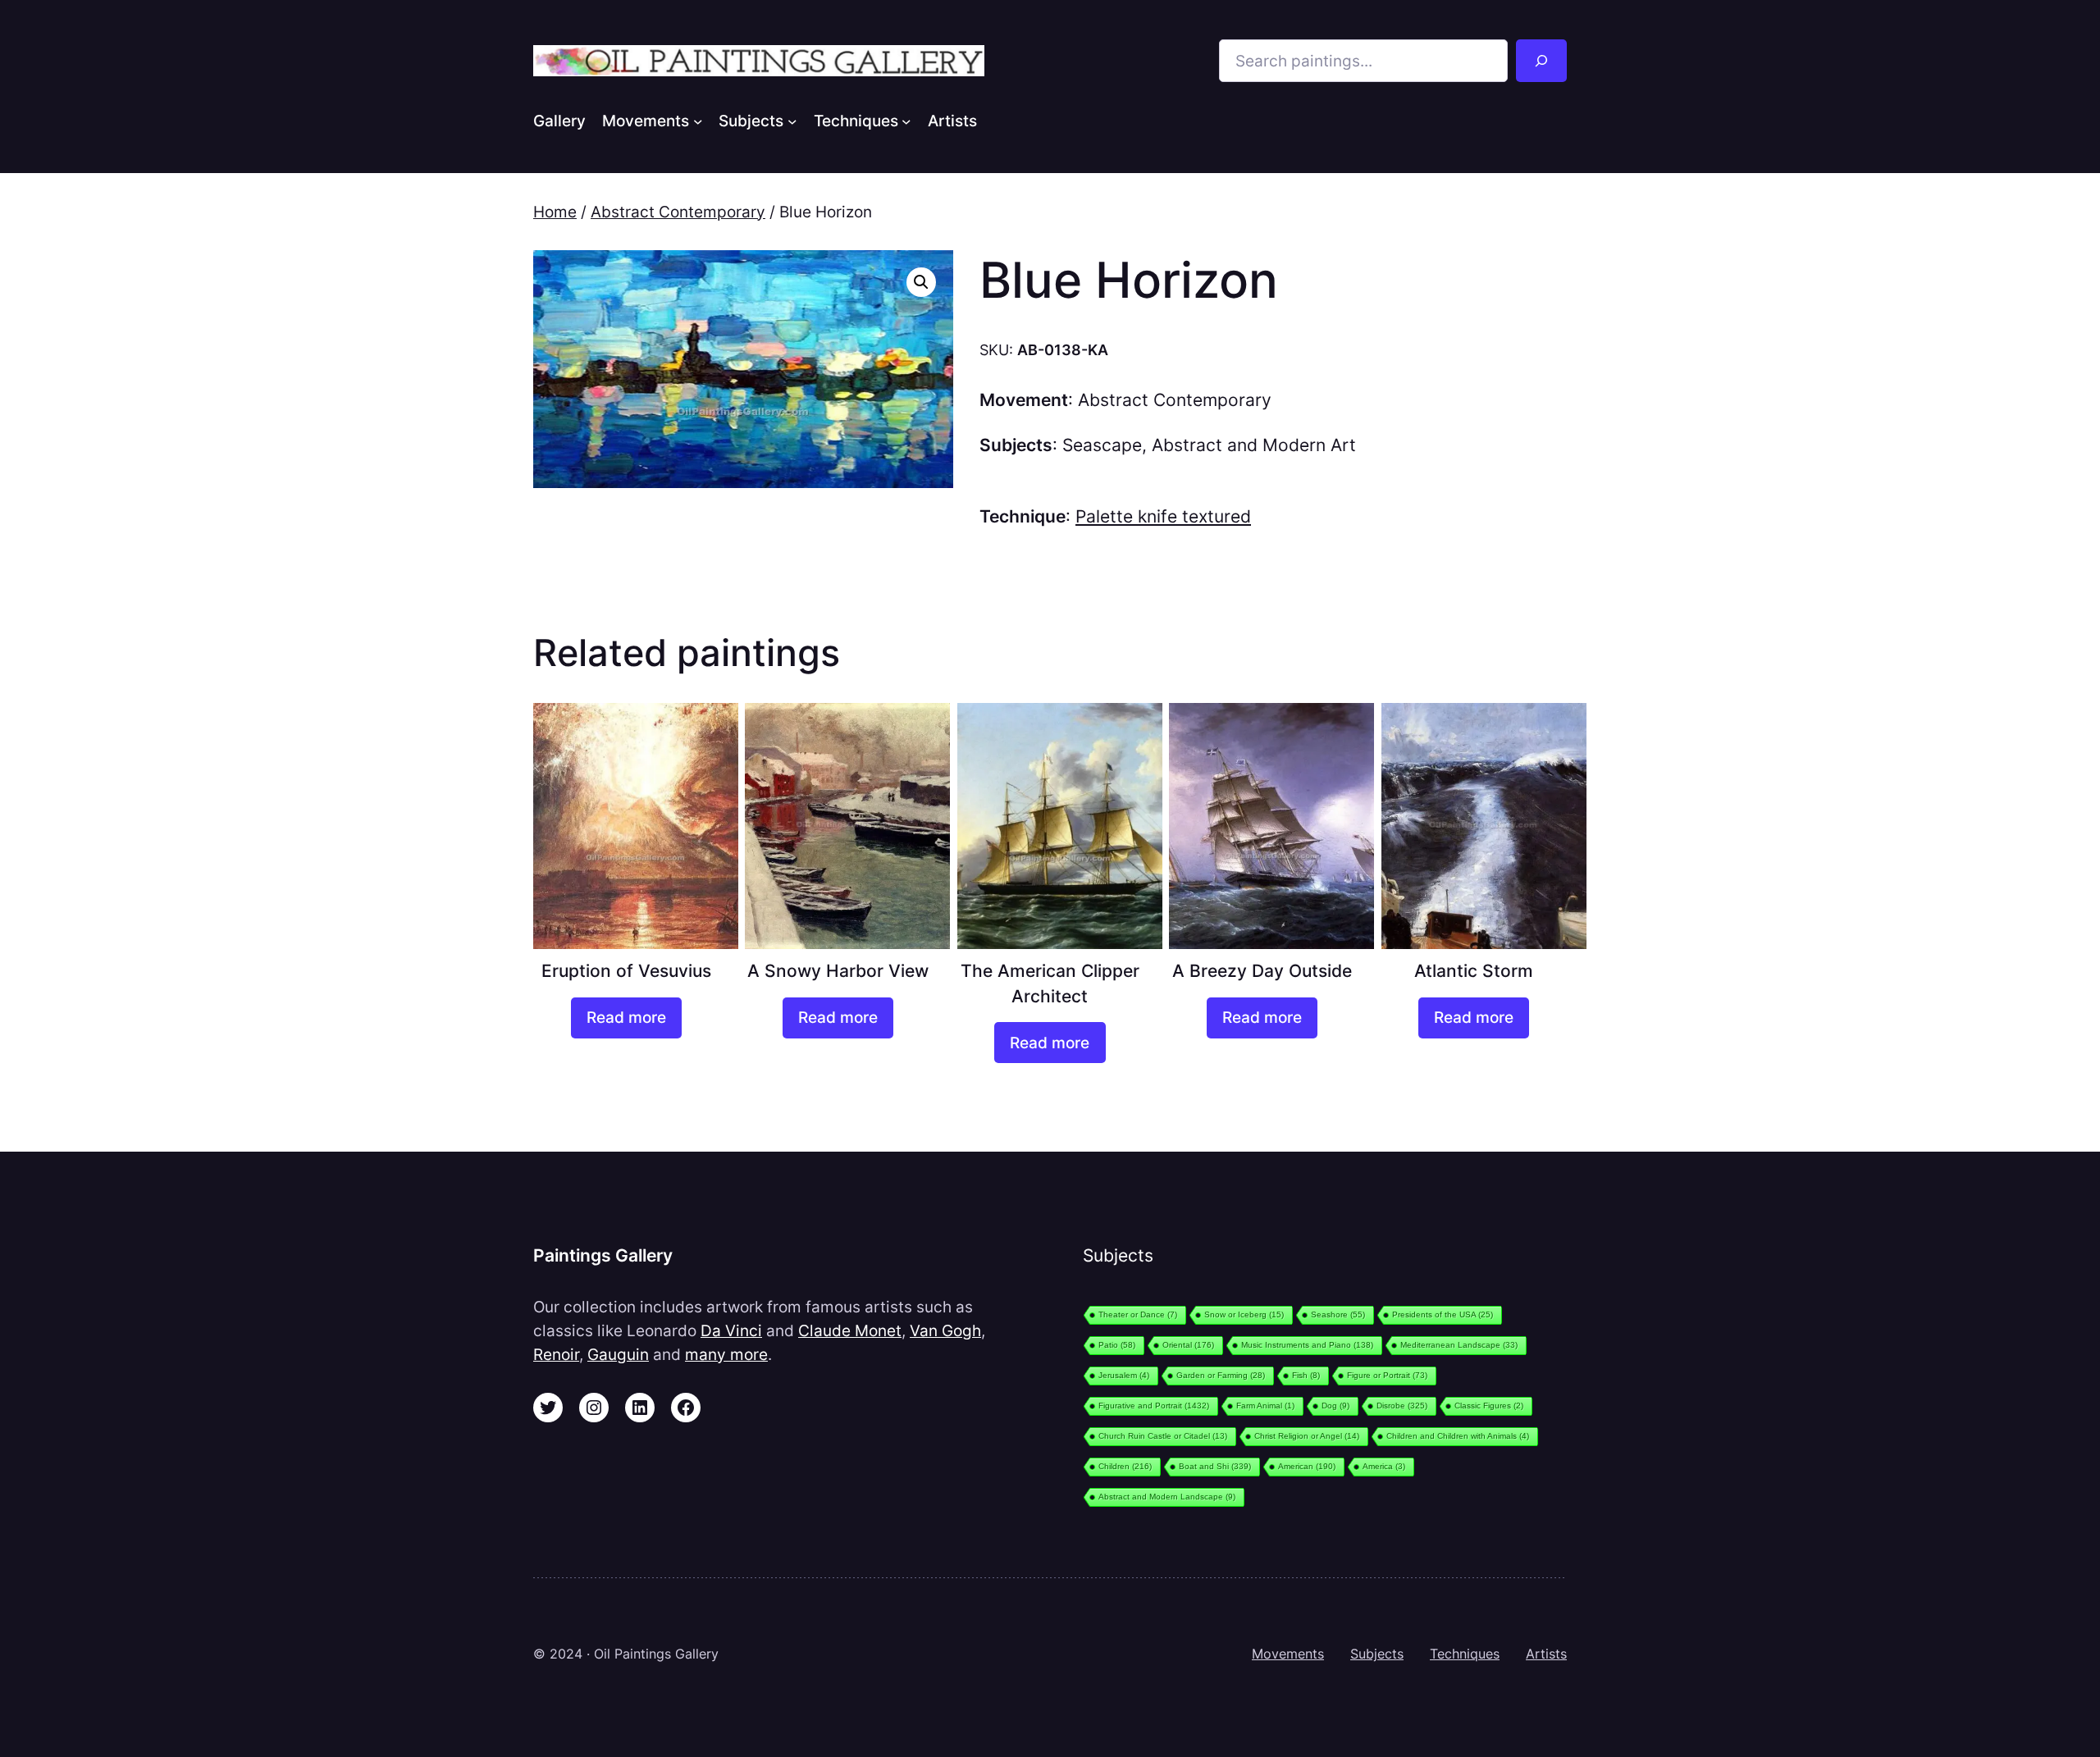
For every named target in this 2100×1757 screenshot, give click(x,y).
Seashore (1338, 1314)
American (1307, 1466)
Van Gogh (945, 1330)
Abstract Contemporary (678, 212)
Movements (1288, 1654)
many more (726, 1354)
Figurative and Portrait (1154, 1406)
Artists (1546, 1654)
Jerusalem (1124, 1375)
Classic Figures (1489, 1406)
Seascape (1102, 445)
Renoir (556, 1354)
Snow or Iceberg (1244, 1314)
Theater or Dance (1138, 1314)
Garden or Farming (1221, 1375)
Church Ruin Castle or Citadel (1163, 1436)
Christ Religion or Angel (1307, 1436)
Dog (1335, 1406)
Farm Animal (1265, 1406)
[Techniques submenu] (906, 121)
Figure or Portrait (1387, 1375)
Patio (1117, 1345)
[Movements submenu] (698, 121)
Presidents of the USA (1443, 1314)
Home (555, 212)
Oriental (1188, 1345)
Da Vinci (731, 1330)
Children (1125, 1466)
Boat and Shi (1215, 1466)
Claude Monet (850, 1330)
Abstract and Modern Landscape (1167, 1497)
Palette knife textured (1163, 516)
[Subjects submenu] (792, 121)
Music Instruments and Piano (1307, 1345)
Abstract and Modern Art (1254, 445)
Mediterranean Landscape (1459, 1345)
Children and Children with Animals (1458, 1436)
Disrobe (1402, 1406)
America (1384, 1466)
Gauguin (618, 1354)
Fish (1306, 1375)
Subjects (1377, 1654)
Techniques (1465, 1654)
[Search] (1541, 61)
